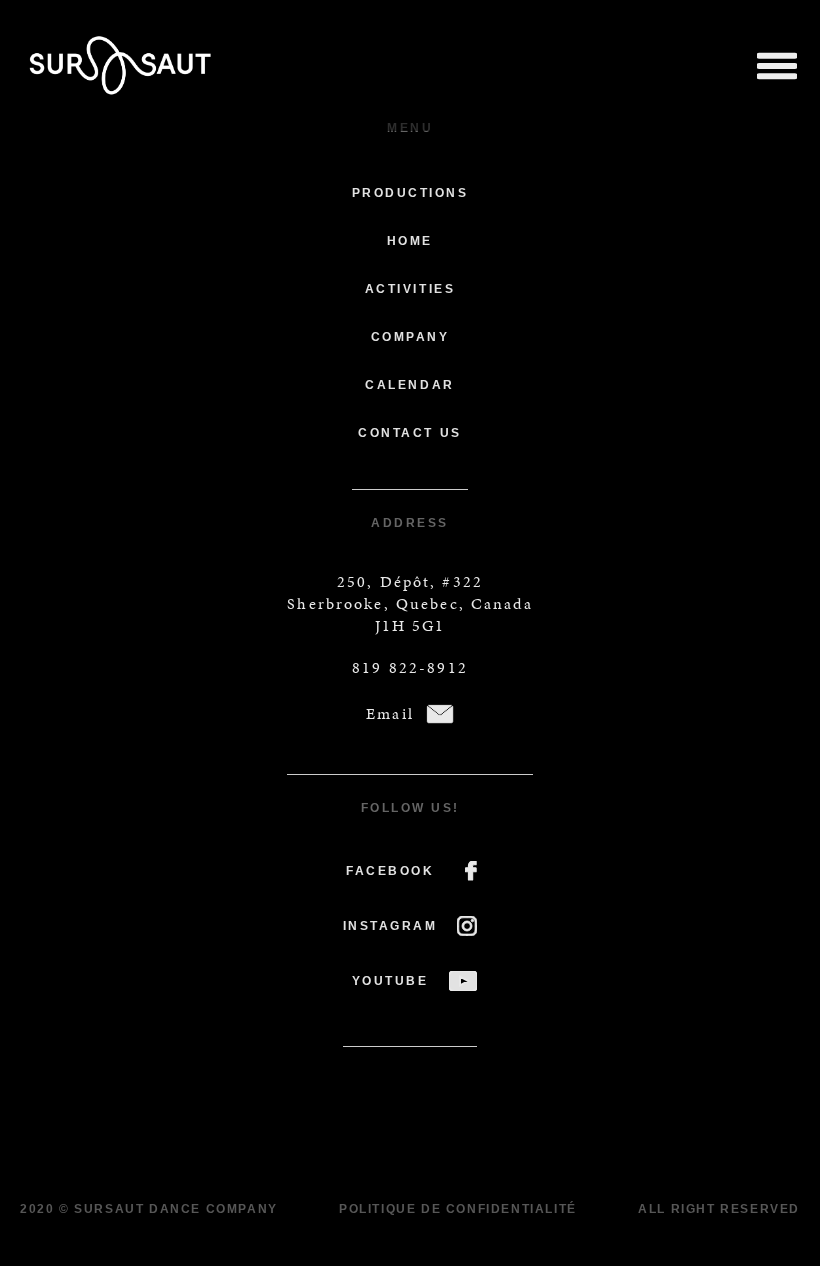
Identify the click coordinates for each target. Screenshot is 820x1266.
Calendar (409, 385)
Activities (410, 289)
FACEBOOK (390, 871)
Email (390, 713)
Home (410, 241)
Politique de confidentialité (458, 1209)
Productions (410, 193)
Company (410, 337)
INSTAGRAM (390, 926)
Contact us (409, 433)
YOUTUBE (390, 981)
